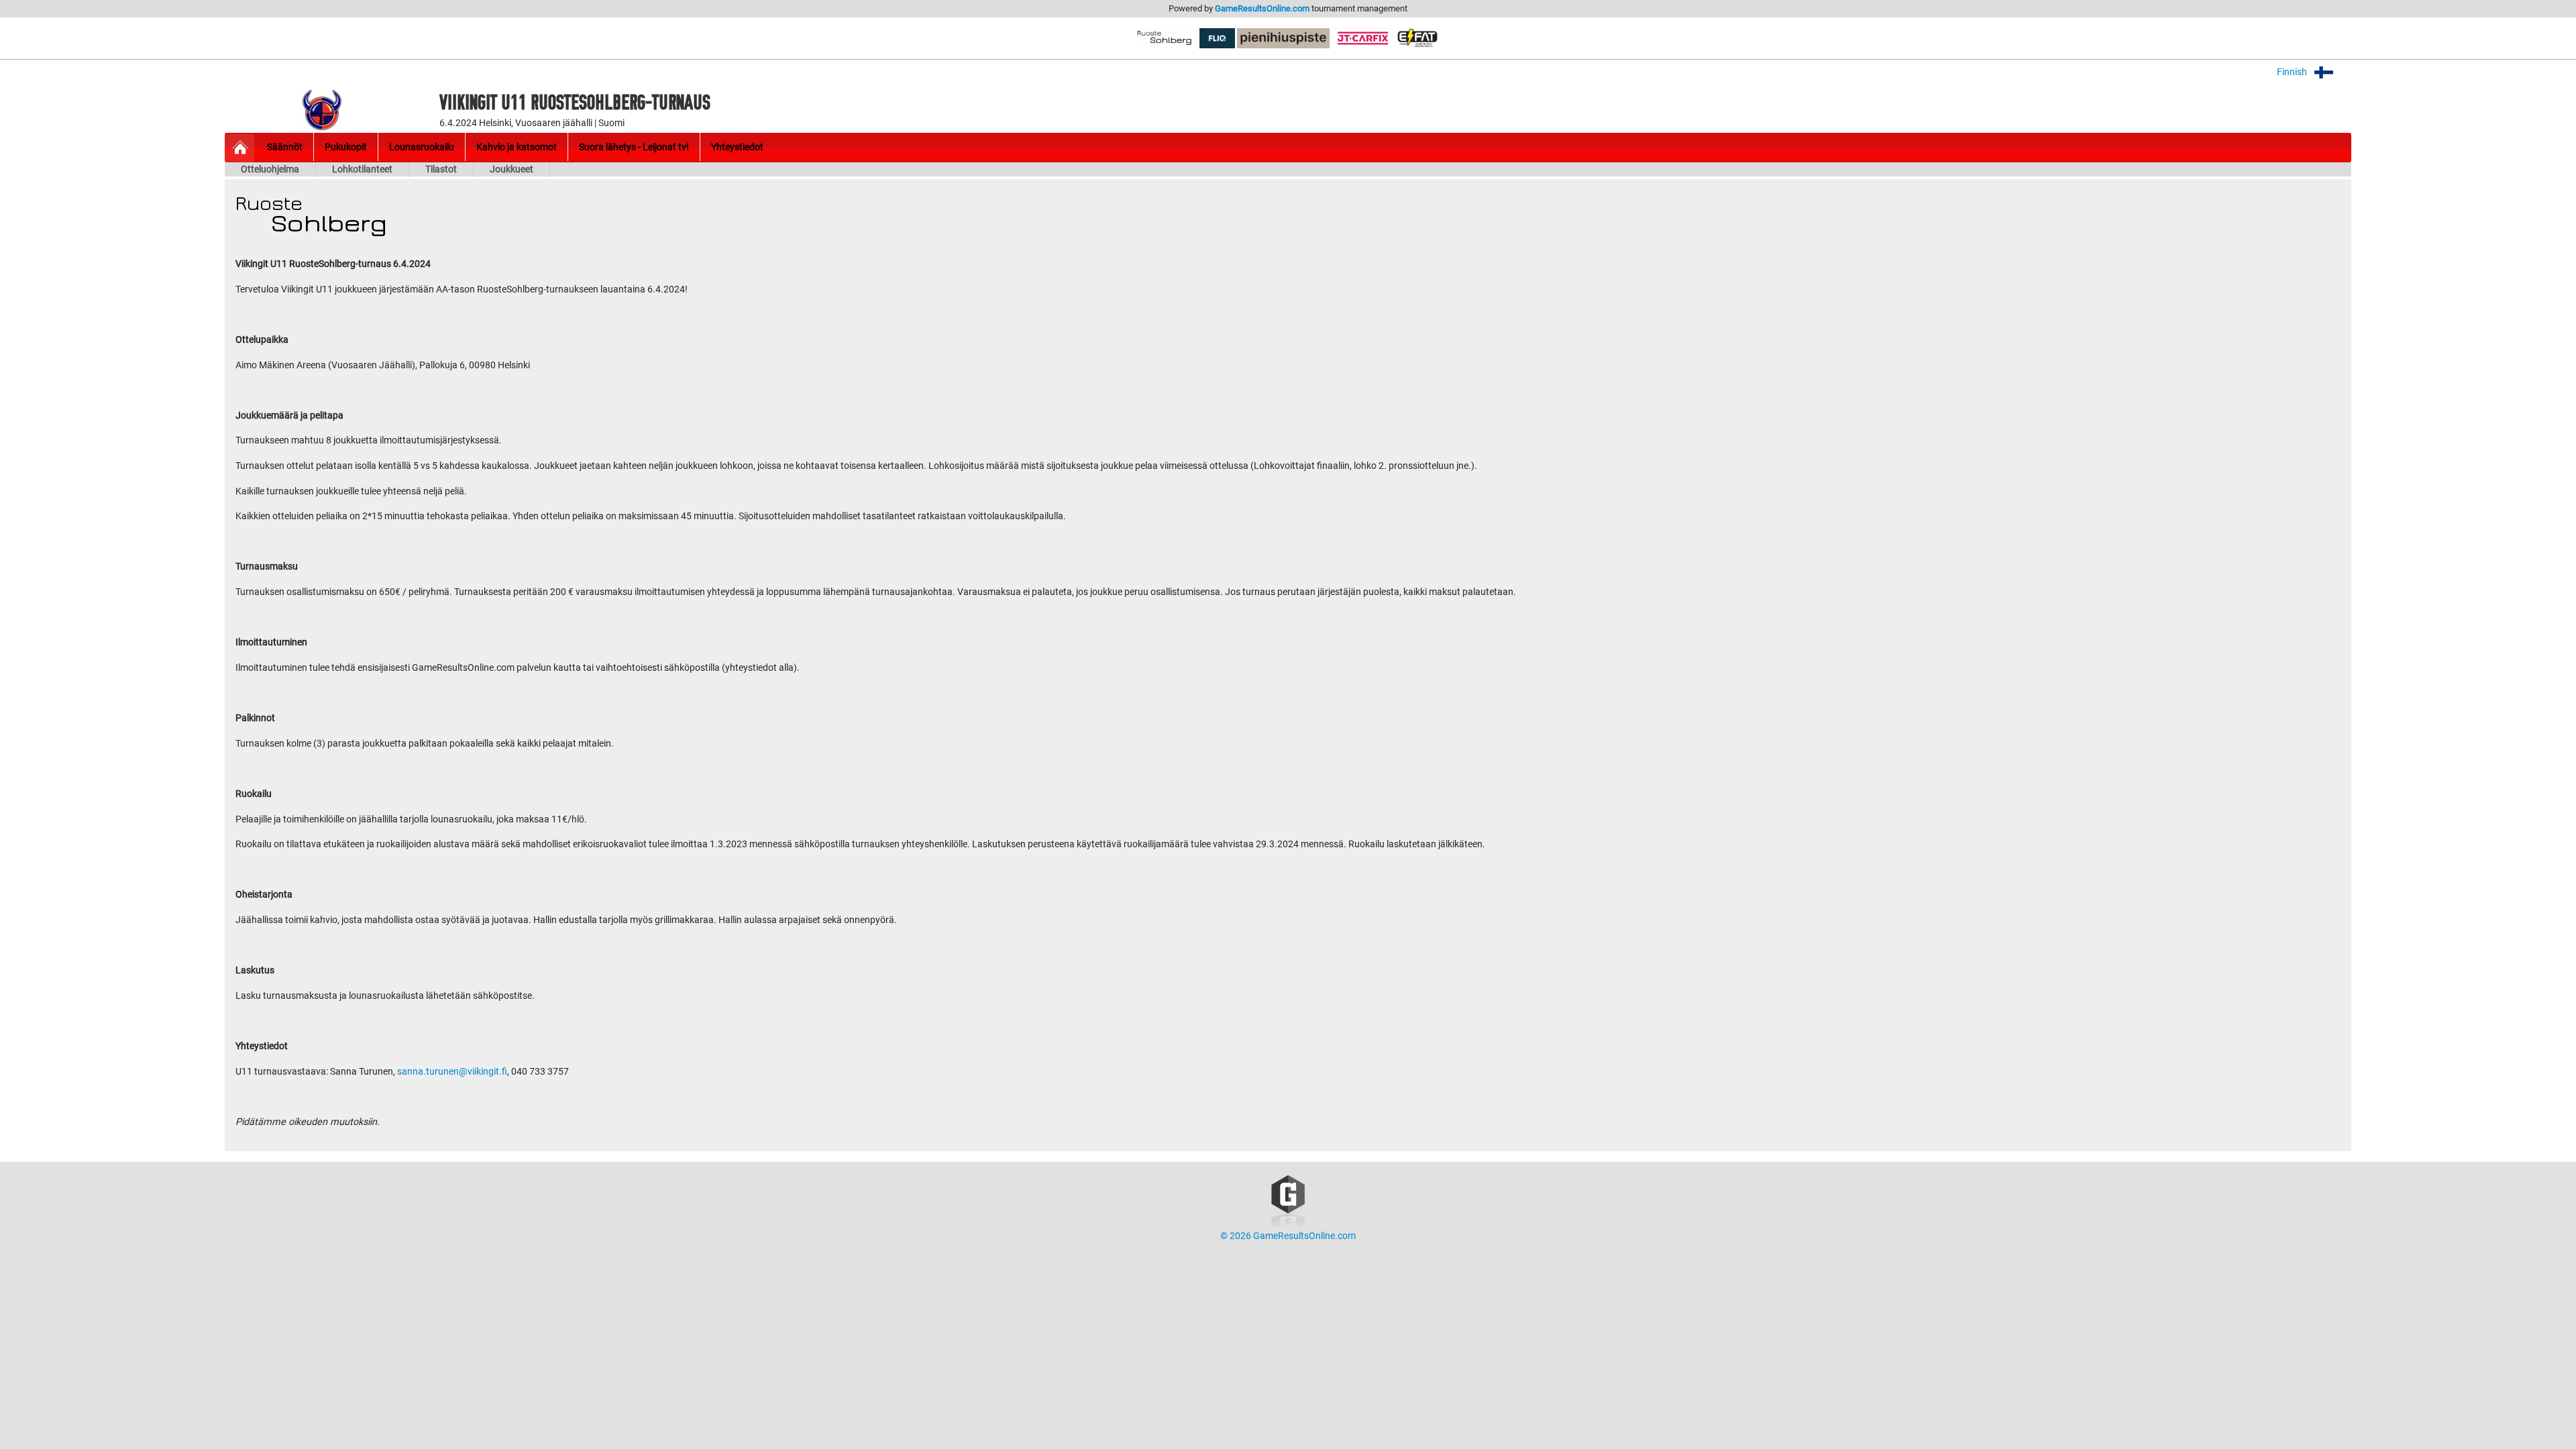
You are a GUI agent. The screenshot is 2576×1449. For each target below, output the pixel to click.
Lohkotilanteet (362, 169)
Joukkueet (512, 169)
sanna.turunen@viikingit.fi (452, 1072)
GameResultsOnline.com (1262, 8)
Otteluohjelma (270, 169)
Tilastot (441, 169)
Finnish (2293, 72)
